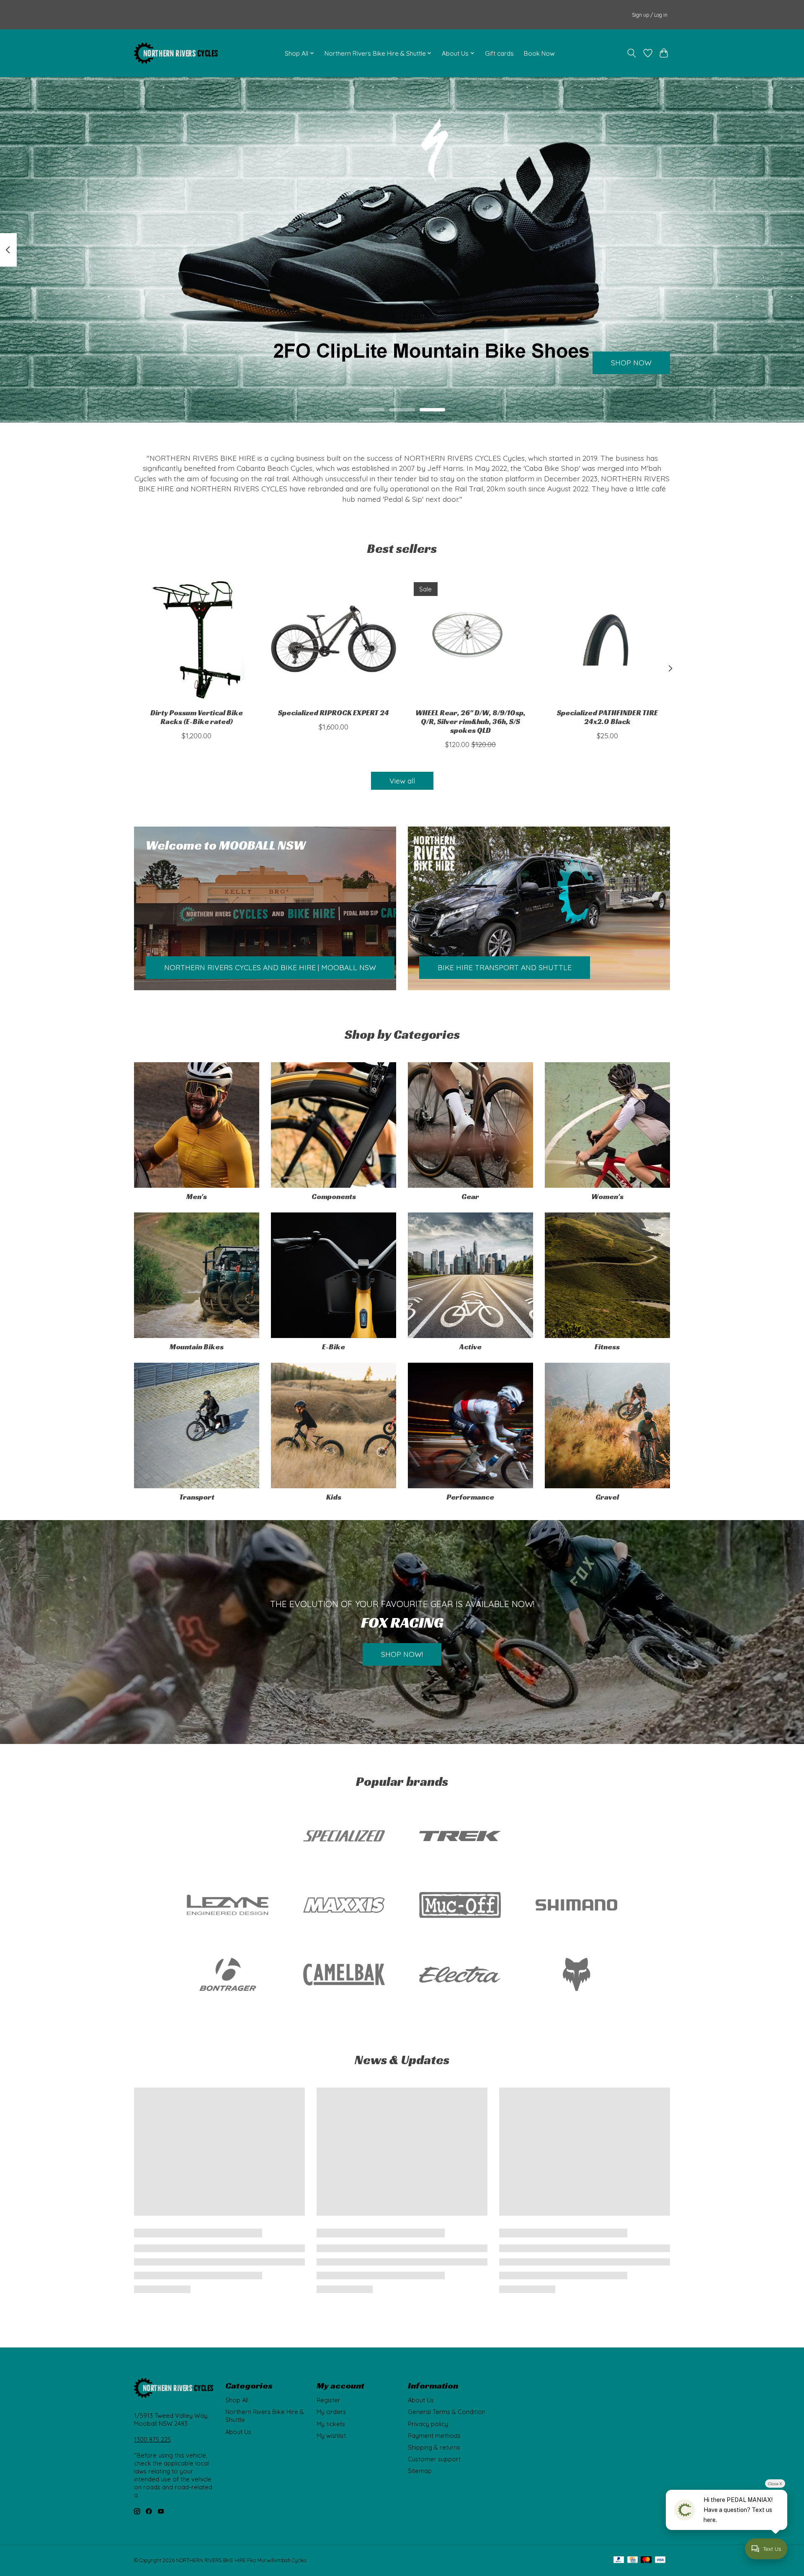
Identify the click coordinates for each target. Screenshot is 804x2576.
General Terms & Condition (447, 2412)
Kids (334, 1497)
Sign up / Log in (650, 15)
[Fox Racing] (576, 1975)
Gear (470, 1197)
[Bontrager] (228, 1975)
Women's (607, 1197)
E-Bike (334, 1347)
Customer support (434, 2459)
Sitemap (420, 2471)
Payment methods (434, 2436)
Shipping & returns (434, 2447)
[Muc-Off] (460, 1906)
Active (470, 1347)
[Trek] (460, 1836)
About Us (238, 2432)
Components (334, 1197)
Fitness (607, 1347)
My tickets (331, 2424)
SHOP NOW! (402, 1654)
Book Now (539, 53)
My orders (331, 2412)
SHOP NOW (631, 363)
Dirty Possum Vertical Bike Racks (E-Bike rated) (197, 717)
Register (329, 2400)
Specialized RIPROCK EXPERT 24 (334, 713)
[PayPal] (619, 2560)
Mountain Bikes (197, 1347)
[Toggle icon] (632, 53)
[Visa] (660, 2560)
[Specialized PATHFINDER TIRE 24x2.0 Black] (607, 639)
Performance (470, 1497)
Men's (197, 1197)
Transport (197, 1497)
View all (402, 781)
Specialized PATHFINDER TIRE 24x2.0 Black (607, 717)
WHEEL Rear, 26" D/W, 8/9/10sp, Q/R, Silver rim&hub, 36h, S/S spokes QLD (470, 722)
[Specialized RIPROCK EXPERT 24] (334, 639)
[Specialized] (344, 1836)
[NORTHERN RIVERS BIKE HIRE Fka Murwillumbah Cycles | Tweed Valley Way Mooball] (176, 53)
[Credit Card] (633, 2560)
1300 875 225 (152, 2439)
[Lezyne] (228, 1906)
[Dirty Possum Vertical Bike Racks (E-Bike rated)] (197, 639)
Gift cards (499, 53)
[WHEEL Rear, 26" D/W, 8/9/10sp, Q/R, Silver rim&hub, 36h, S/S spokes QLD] (470, 639)
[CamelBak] (344, 1975)
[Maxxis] (344, 1906)
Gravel (607, 1497)
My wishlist (331, 2436)
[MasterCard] (646, 2560)
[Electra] (460, 1975)
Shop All (237, 2400)
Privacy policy (428, 2424)
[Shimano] (576, 1906)
